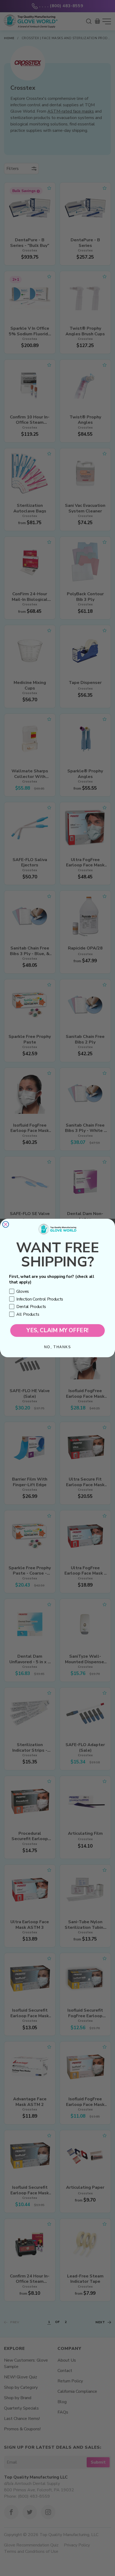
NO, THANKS (57, 1347)
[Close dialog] (6, 1224)
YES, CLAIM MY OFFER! (57, 1330)
